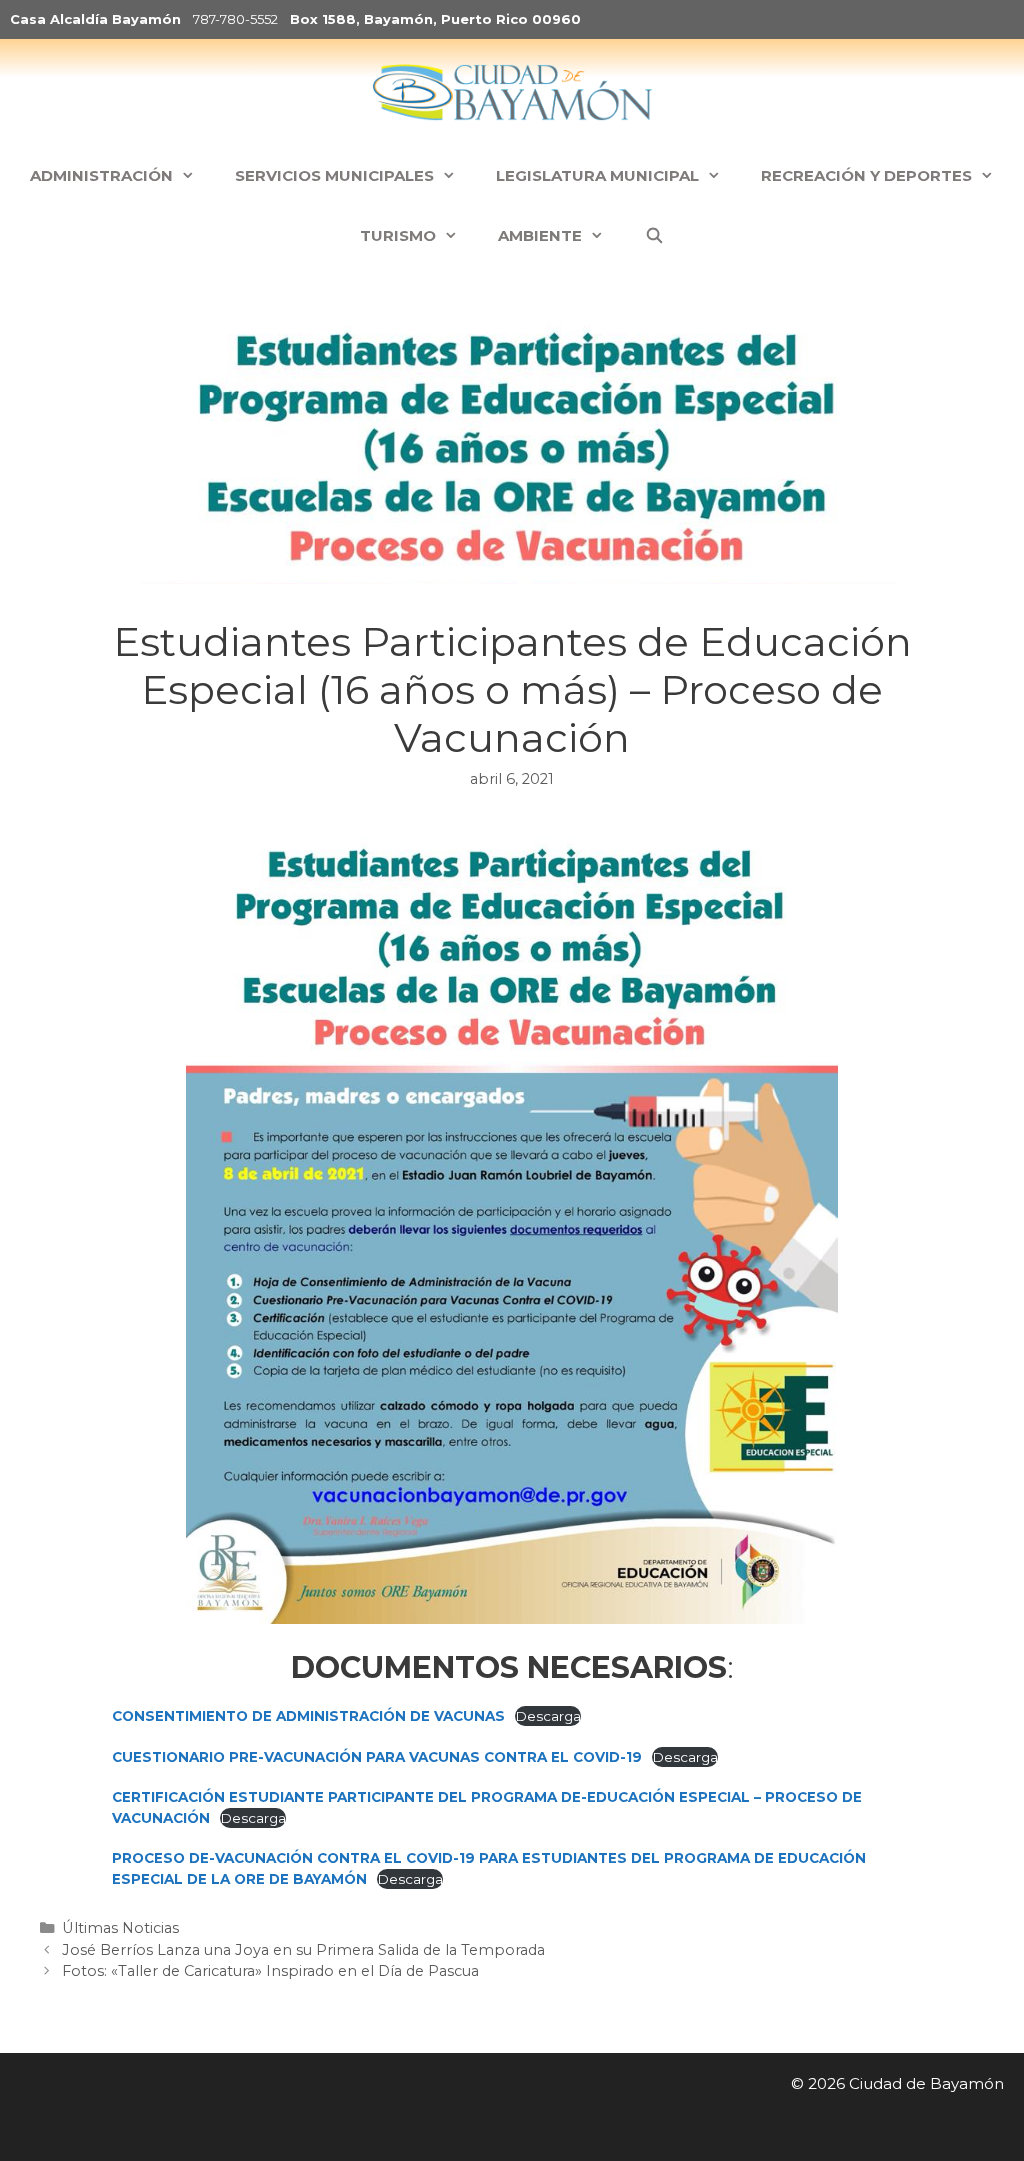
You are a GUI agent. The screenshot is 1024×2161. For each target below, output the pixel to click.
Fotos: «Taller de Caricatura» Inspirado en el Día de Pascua (270, 1971)
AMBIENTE (540, 235)
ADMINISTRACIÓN (101, 175)
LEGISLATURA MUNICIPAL (597, 175)
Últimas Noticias (120, 1928)
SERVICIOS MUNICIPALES (334, 175)
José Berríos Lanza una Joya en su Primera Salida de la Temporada (303, 1950)
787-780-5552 (235, 19)
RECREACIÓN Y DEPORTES (866, 175)
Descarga (548, 1716)
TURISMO (398, 235)
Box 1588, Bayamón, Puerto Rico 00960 (435, 19)
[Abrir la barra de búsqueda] (653, 236)
